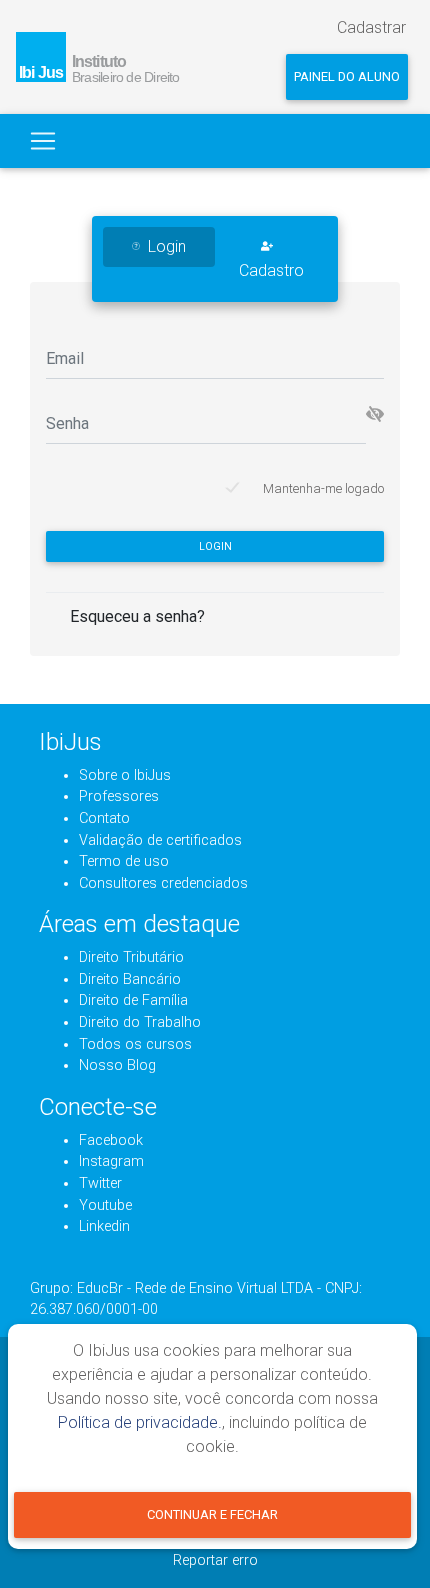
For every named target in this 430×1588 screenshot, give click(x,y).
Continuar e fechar (212, 1514)
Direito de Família (133, 1000)
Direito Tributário (131, 957)
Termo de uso (124, 861)
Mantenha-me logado (323, 488)
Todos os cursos (135, 1044)
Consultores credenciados (163, 883)
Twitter (100, 1183)
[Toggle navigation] (43, 141)
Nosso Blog (117, 1065)
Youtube (105, 1205)
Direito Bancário (130, 979)
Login (215, 546)
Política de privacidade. (140, 1422)
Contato (104, 818)
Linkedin (104, 1226)
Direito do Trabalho (140, 1022)
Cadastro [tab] (271, 270)
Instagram (111, 1161)
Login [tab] (167, 246)
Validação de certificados (160, 840)
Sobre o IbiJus (125, 775)
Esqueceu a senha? (137, 616)
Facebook (111, 1140)
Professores (119, 796)
